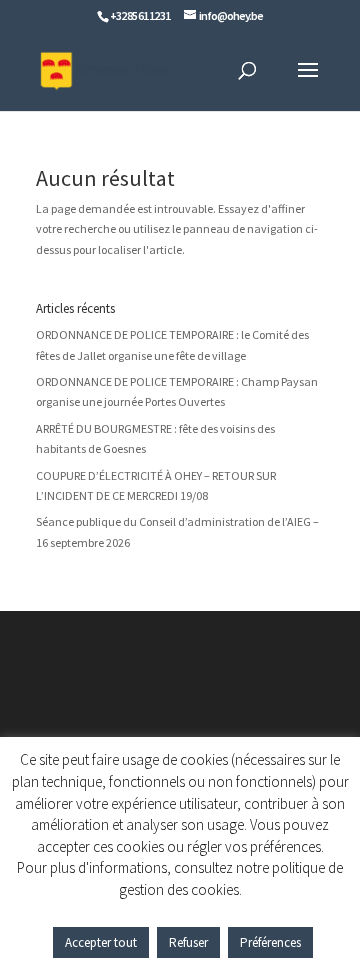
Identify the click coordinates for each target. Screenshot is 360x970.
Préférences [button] (270, 942)
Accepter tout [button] (101, 942)
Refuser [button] (188, 942)
